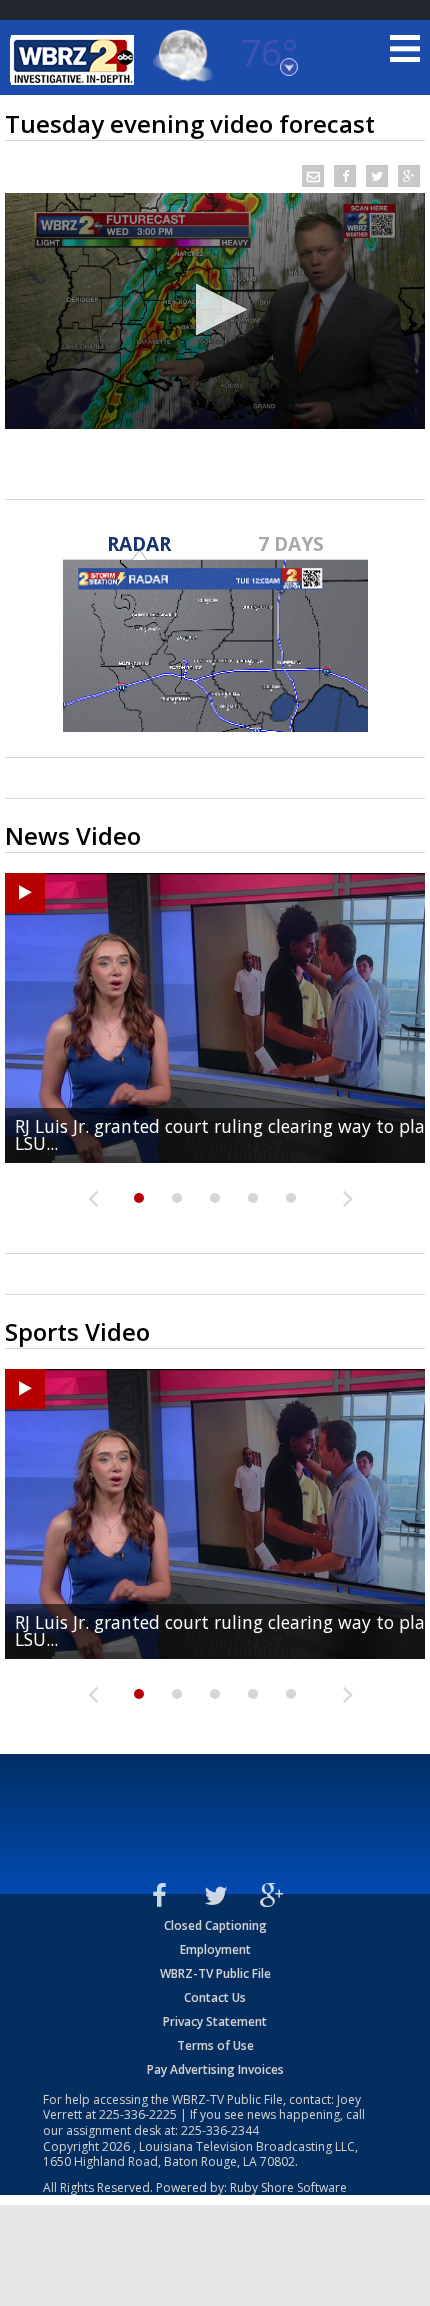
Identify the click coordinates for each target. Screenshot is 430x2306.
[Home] (75, 60)
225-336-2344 (220, 2130)
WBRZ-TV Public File (215, 1973)
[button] (215, 309)
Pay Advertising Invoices (215, 2069)
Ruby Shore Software (288, 2187)
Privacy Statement (215, 2021)
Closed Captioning (215, 1925)
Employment (215, 1949)
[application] (215, 311)
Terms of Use (215, 2045)
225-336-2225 (138, 2114)
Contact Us (215, 1997)
